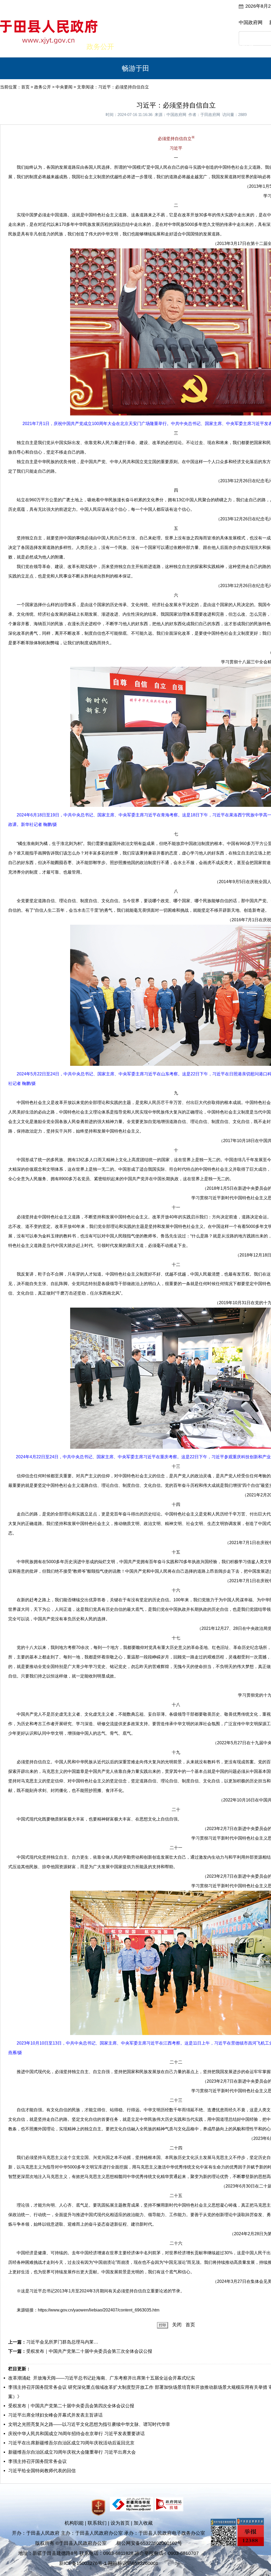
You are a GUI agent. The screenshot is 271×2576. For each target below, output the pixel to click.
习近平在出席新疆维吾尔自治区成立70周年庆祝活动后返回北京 (71, 2443)
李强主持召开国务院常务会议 (37, 2461)
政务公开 (100, 47)
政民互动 (135, 47)
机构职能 (74, 2523)
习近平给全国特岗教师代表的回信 (42, 2471)
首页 (30, 47)
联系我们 (97, 2523)
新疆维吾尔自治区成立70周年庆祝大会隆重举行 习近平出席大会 (72, 2452)
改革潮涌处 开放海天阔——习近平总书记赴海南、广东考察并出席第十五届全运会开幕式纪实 (102, 2378)
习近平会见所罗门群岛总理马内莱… (62, 2342)
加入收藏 (143, 2523)
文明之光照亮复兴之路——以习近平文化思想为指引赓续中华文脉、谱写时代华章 (89, 2424)
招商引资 (241, 47)
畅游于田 (135, 68)
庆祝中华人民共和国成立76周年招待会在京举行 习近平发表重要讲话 (76, 2434)
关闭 (177, 2325)
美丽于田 (65, 47)
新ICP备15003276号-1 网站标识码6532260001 (109, 2563)
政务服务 (206, 47)
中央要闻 (64, 87)
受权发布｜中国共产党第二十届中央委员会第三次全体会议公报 (89, 2351)
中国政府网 (251, 23)
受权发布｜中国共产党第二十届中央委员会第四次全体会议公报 (71, 2406)
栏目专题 (171, 47)
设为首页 (120, 2523)
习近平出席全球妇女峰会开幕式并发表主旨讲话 (55, 2415)
